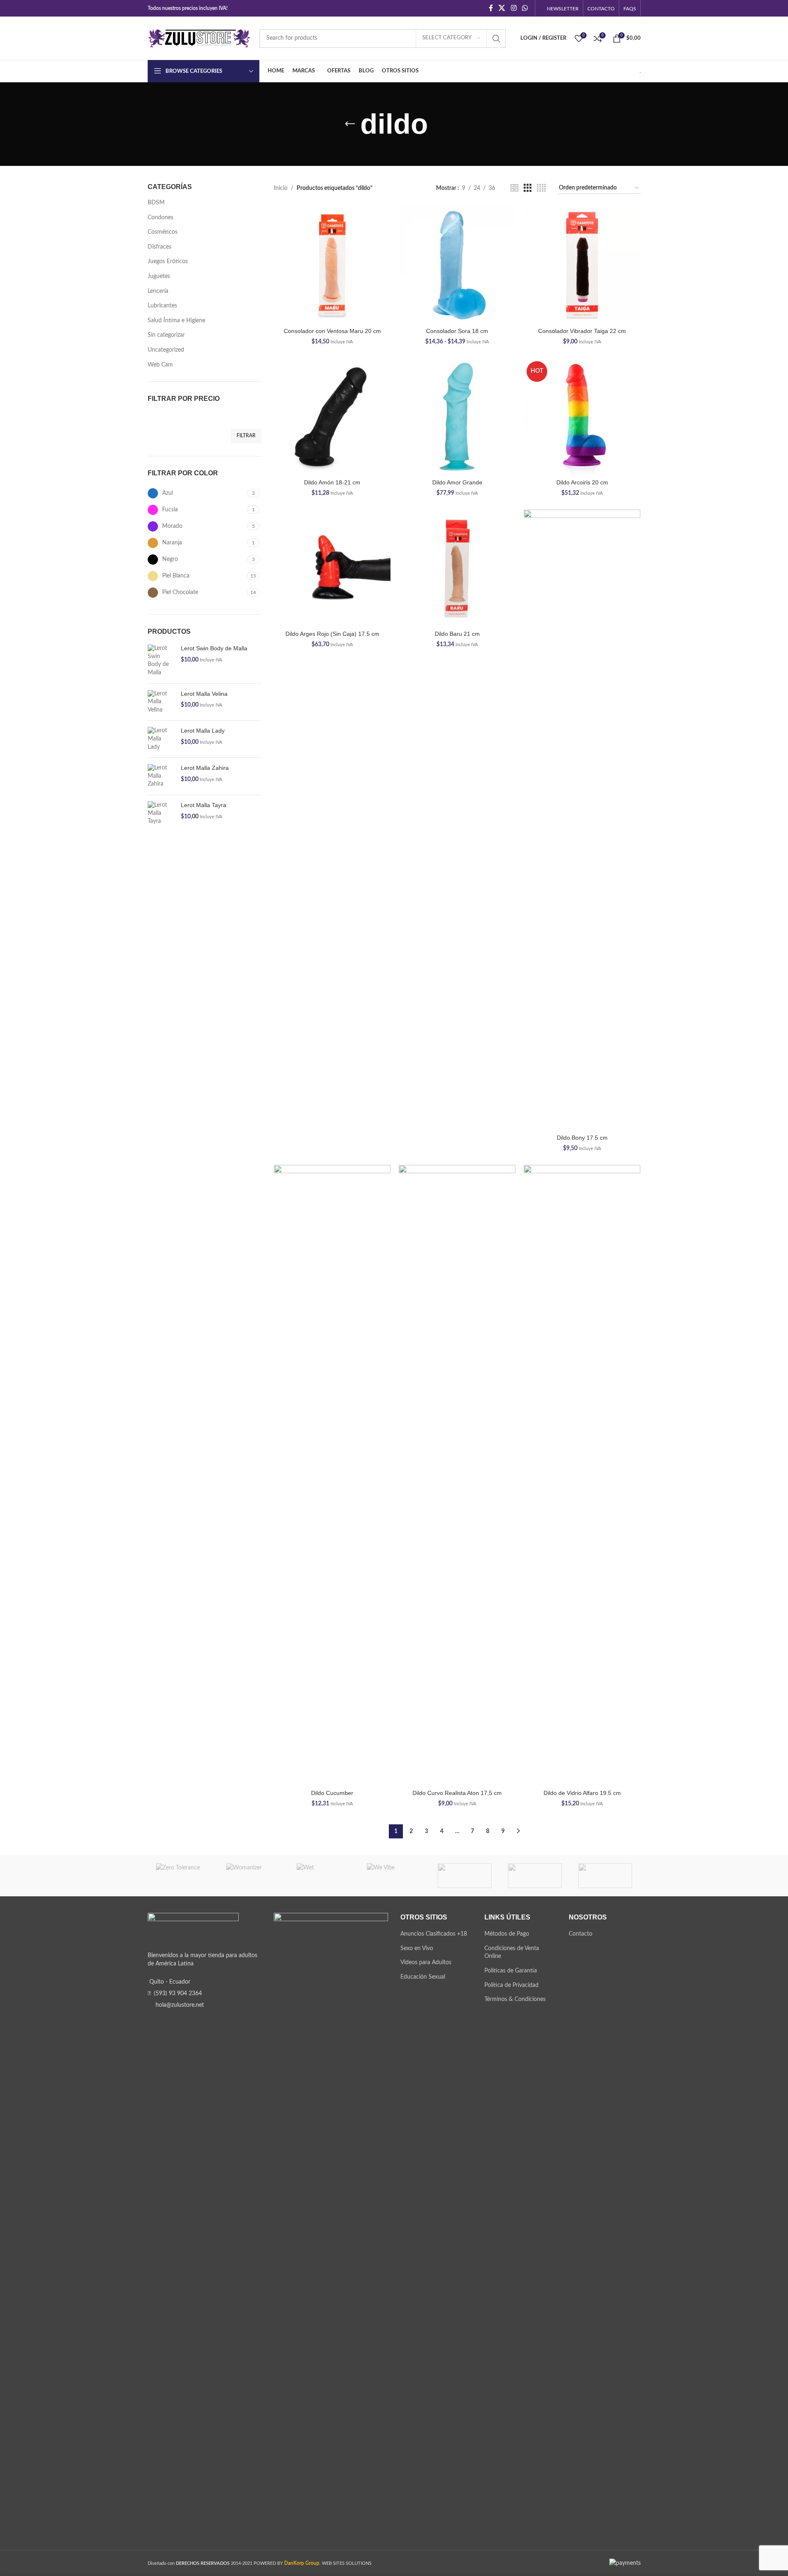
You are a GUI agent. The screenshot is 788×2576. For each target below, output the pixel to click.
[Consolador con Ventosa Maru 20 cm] (332, 265)
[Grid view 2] (514, 188)
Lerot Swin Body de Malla (214, 648)
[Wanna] (465, 1876)
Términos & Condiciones (515, 1999)
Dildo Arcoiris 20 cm (582, 482)
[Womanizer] (253, 1876)
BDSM (156, 203)
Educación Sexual (423, 1977)
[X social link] (502, 8)
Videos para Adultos (426, 1963)
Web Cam (160, 365)
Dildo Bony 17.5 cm (582, 1138)
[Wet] (323, 1876)
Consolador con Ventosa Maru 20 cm (332, 331)
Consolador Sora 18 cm (457, 331)
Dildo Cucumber (332, 1793)
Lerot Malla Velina (204, 694)
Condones (160, 218)
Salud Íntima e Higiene (176, 321)
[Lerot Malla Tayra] (161, 814)
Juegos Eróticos (168, 261)
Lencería (158, 291)
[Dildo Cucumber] (332, 1475)
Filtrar (246, 436)
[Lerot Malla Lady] (161, 739)
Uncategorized (166, 350)
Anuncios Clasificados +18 (434, 1934)
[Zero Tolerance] (183, 1876)
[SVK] (605, 1876)
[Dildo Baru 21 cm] (457, 568)
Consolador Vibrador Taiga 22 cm (582, 331)
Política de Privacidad (511, 1985)
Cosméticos (163, 232)
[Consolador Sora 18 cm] (457, 265)
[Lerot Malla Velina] (161, 702)
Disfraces (159, 247)
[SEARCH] (496, 38)
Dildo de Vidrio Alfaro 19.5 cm (582, 1793)
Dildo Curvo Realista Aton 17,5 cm (457, 1793)
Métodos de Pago (507, 1934)
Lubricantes (162, 306)
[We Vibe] (394, 1876)
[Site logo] (199, 38)
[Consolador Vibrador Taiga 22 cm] (582, 265)
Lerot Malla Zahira (205, 768)
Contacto (581, 1934)
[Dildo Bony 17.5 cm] (582, 820)
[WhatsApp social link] (525, 8)
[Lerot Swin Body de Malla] (161, 661)
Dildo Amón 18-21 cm (332, 482)
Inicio (281, 188)
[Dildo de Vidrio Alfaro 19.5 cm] (582, 1475)
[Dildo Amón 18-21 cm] (332, 417)
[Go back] (350, 124)
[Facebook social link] (491, 8)
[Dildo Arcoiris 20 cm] (582, 417)
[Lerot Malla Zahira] (161, 776)
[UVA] (535, 1876)
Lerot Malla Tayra (204, 805)
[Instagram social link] (514, 8)
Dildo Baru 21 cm (457, 634)
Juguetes (159, 276)
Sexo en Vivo (417, 1948)
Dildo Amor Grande (457, 482)
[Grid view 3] (528, 188)
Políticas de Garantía (511, 1971)
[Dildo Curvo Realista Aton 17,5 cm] (457, 1475)
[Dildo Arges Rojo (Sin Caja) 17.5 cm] (332, 568)
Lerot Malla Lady (203, 731)
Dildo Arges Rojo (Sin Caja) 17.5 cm (332, 634)
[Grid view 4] (541, 188)
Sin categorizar (166, 335)
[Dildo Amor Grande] (457, 417)
